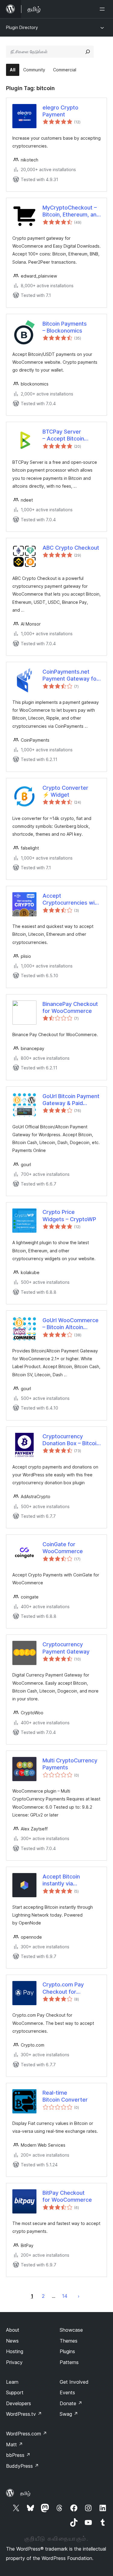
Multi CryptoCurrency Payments (70, 1764)
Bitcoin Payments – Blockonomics (65, 327)
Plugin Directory (22, 27)
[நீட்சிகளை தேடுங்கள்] (88, 52)
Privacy (14, 2362)
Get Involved (74, 2382)
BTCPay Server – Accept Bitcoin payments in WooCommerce (63, 435)
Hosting (15, 2351)
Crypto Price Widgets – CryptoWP (69, 1215)
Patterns (69, 2362)
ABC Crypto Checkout (71, 548)
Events (67, 2392)
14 (65, 2296)
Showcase (71, 2330)
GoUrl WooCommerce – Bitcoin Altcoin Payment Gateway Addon (71, 1324)
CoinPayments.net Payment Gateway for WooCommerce (71, 675)
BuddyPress (22, 2466)
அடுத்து (79, 2296)
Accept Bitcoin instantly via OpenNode (61, 1880)
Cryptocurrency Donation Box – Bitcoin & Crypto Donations (71, 1440)
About (13, 2330)
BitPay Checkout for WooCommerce (67, 2196)
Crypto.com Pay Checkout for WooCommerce (63, 1988)
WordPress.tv (24, 2414)
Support (15, 2392)
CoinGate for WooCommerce (63, 1548)
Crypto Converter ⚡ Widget (65, 791)
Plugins (67, 2351)
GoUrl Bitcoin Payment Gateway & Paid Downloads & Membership (71, 1100)
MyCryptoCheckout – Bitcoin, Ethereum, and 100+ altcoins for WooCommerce (71, 211)
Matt (14, 2444)
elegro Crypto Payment (60, 111)
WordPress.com (27, 2434)
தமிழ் (25, 2493)
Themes (69, 2341)
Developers (19, 2403)
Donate (71, 2403)
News (12, 2341)
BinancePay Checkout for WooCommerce (70, 1007)
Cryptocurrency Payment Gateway (66, 1648)
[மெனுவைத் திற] (103, 9)
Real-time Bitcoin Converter (65, 2096)
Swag (69, 2414)
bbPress (18, 2455)
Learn (12, 2382)
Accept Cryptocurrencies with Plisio (71, 899)
